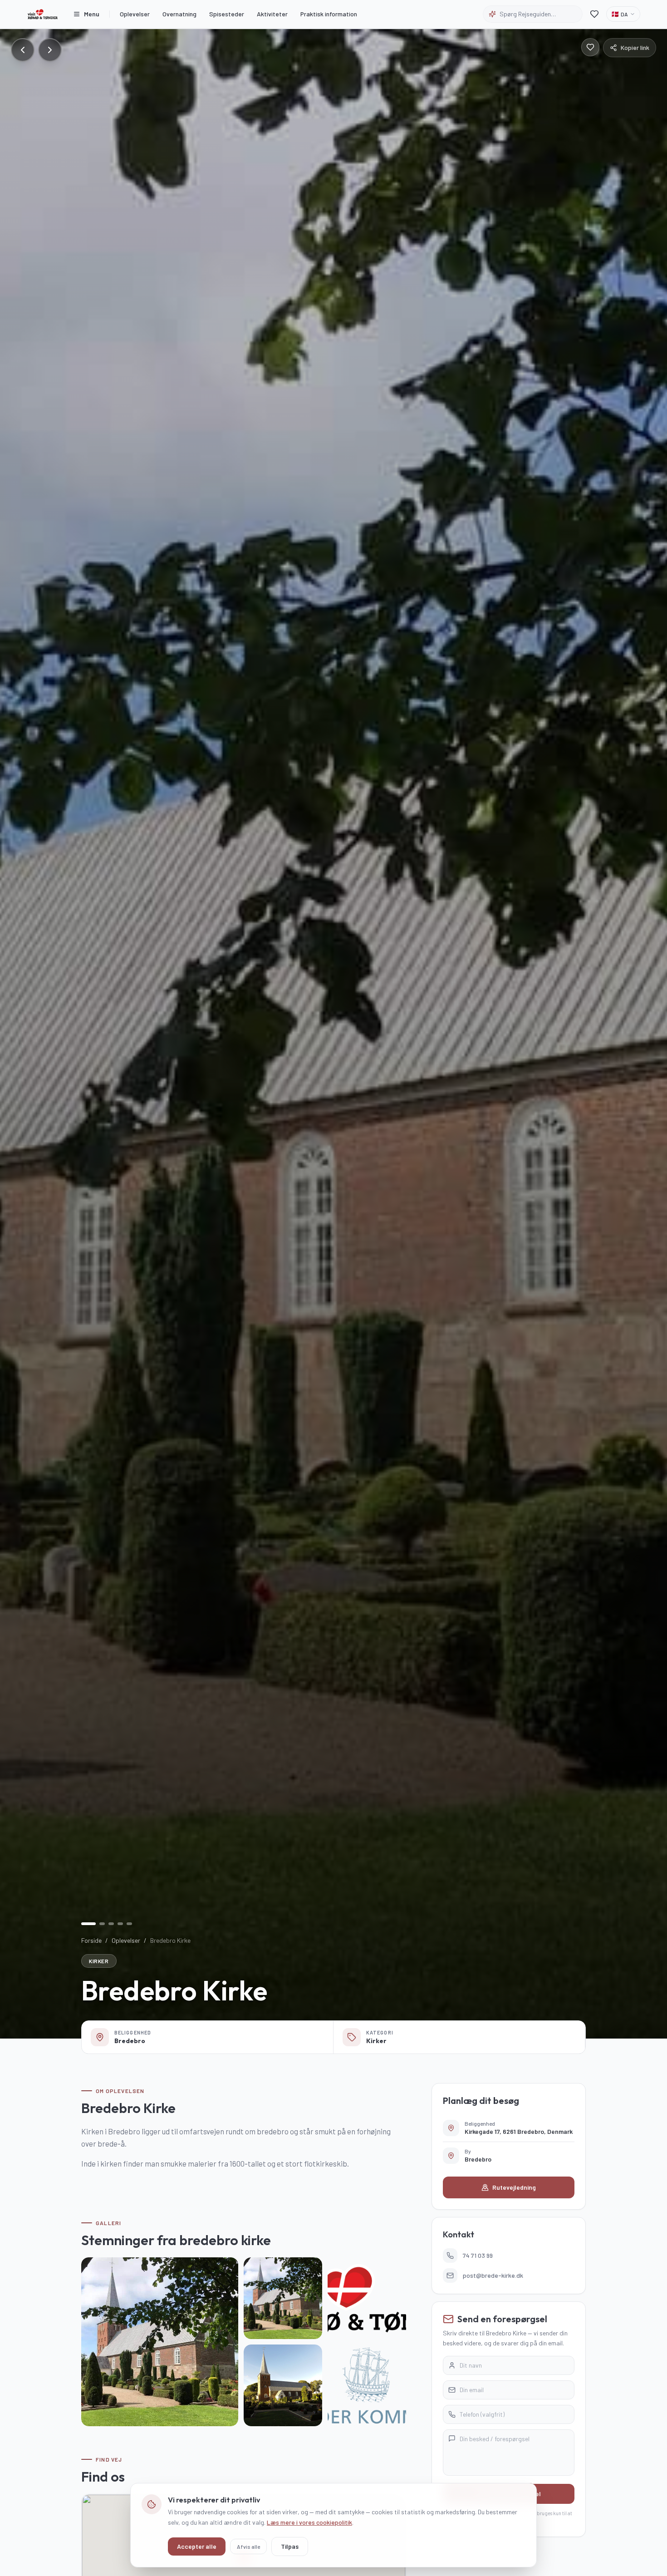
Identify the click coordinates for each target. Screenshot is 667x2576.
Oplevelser (135, 14)
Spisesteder (227, 14)
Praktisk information (329, 14)
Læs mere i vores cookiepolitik (309, 2522)
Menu (92, 14)
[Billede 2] (102, 1924)
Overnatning (179, 14)
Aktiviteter (272, 14)
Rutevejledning (514, 2187)
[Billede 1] (88, 1924)
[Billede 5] (129, 1924)
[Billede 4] (120, 1924)
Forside (91, 1940)
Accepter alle (197, 2546)
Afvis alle (248, 2546)
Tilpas (290, 2546)
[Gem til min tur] (590, 47)
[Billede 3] (111, 1924)
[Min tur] (594, 14)
